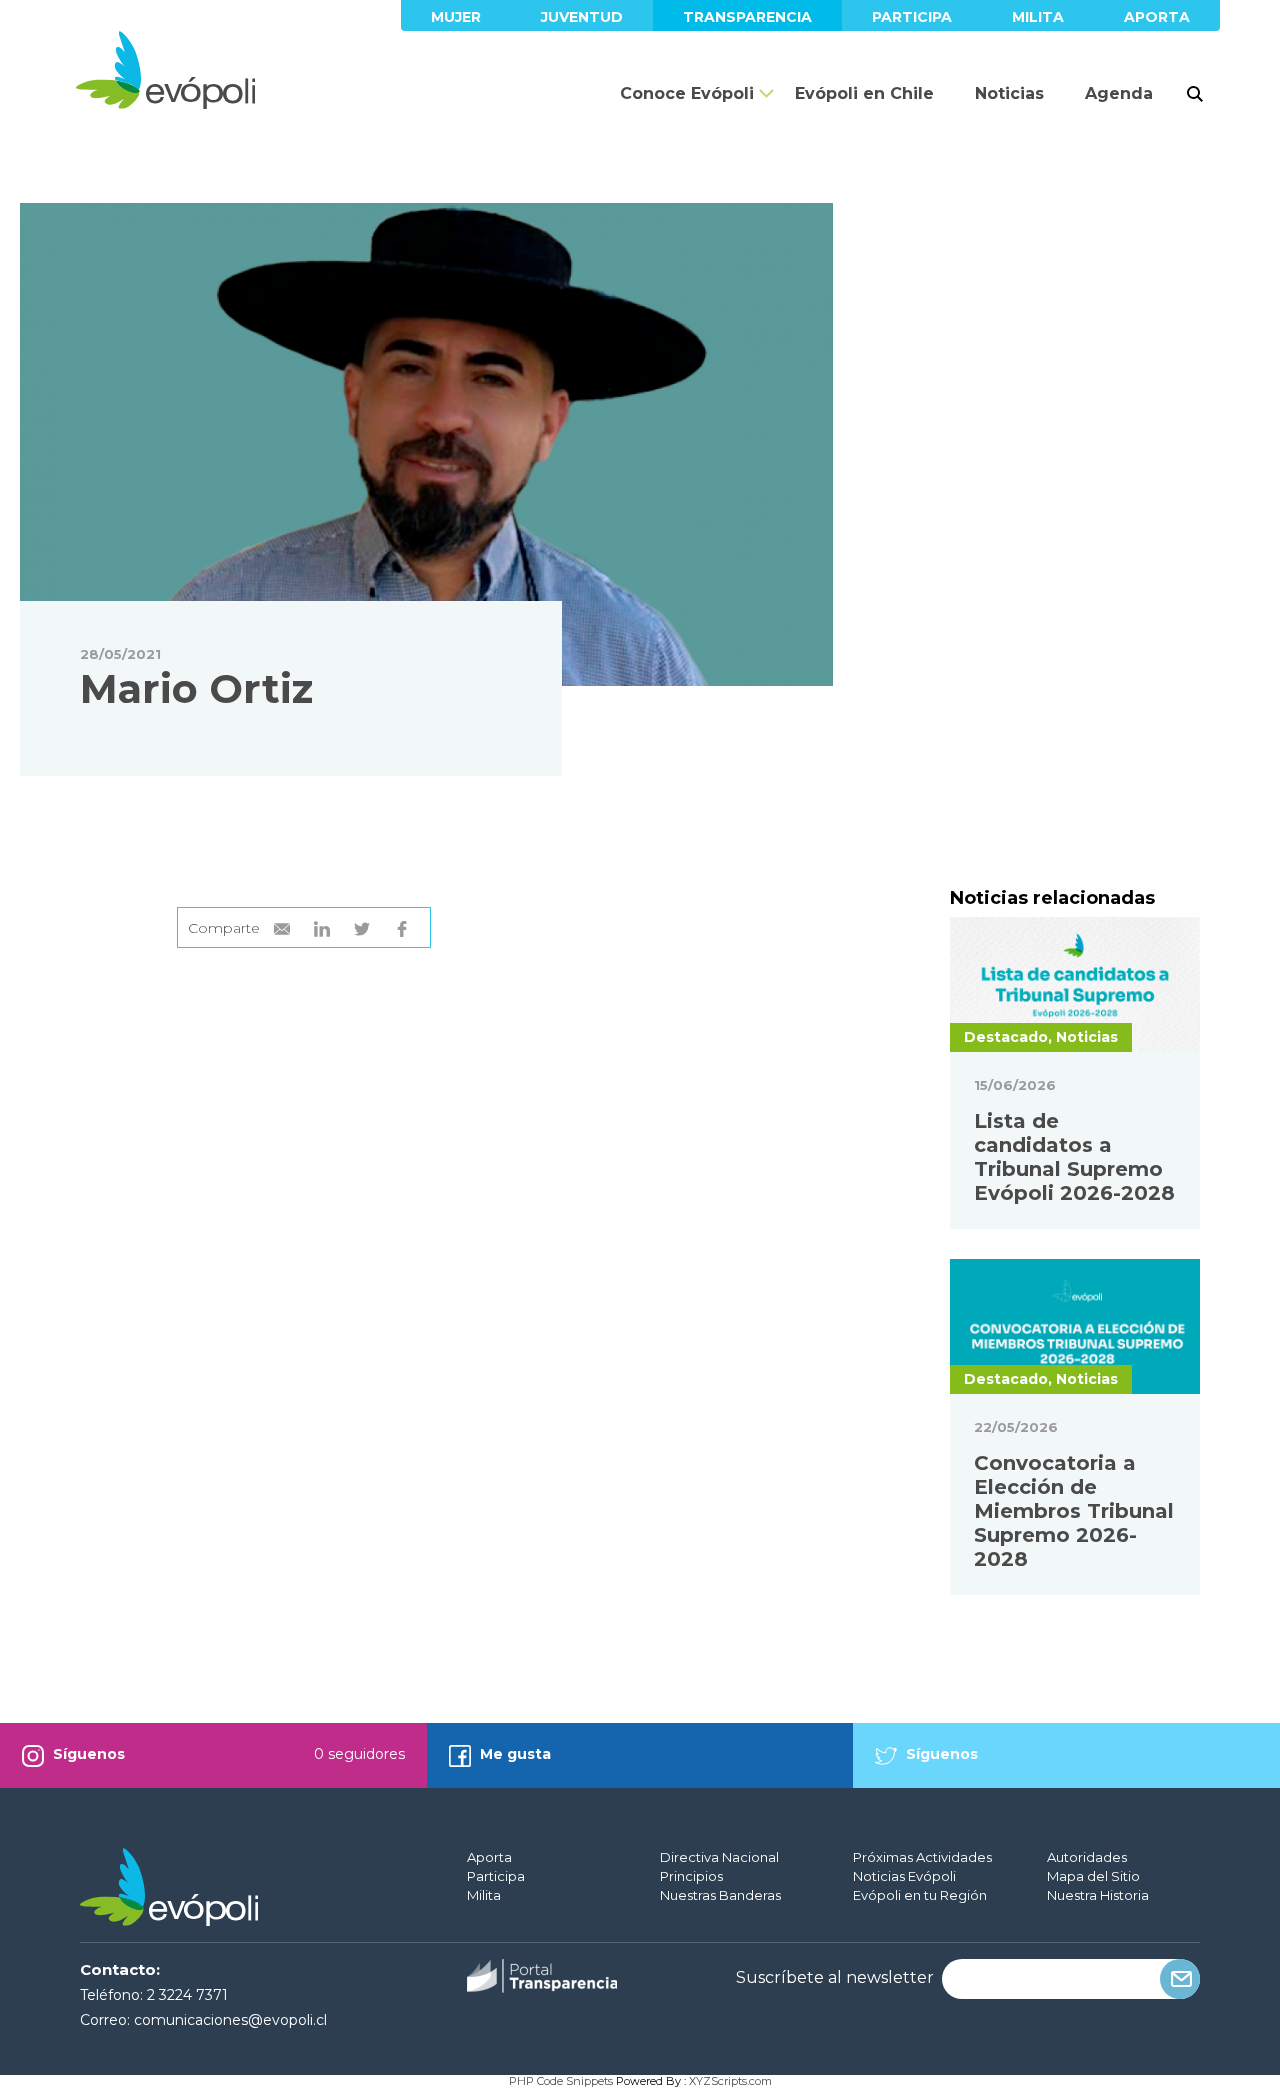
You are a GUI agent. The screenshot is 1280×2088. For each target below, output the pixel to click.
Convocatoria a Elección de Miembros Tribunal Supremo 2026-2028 (1074, 1511)
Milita (1038, 17)
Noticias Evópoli (904, 1876)
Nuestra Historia (1098, 1895)
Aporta (1157, 17)
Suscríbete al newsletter (835, 1978)
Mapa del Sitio (1093, 1876)
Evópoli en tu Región (920, 1895)
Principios (691, 1876)
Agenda (1119, 93)
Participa (912, 17)
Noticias (1009, 93)
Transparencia (747, 17)
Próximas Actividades (922, 1857)
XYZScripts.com (730, 2081)
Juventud (582, 17)
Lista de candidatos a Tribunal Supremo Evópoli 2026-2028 (1074, 1157)
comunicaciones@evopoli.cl (230, 2020)
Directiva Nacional (719, 1857)
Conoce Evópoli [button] (687, 93)
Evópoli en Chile (864, 93)
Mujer (456, 17)
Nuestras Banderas (720, 1895)
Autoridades (1087, 1857)
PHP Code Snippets (561, 2081)
